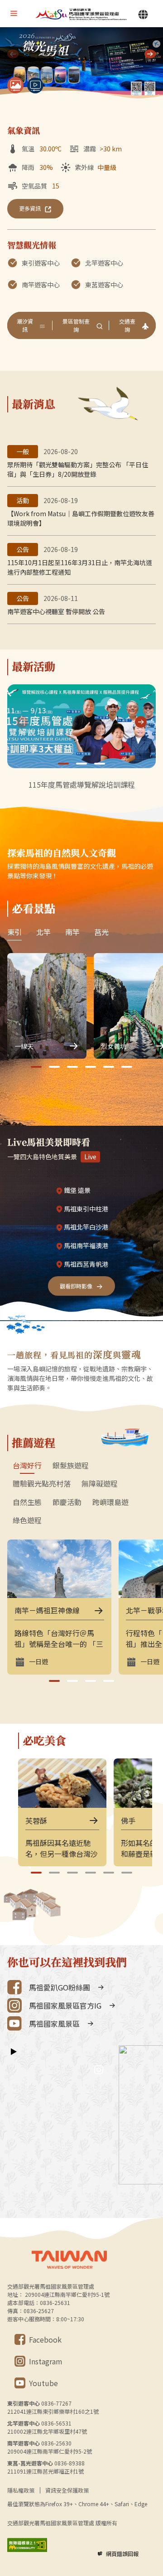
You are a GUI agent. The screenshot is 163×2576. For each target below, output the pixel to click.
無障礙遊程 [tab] (100, 1484)
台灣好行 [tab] (27, 1466)
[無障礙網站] (27, 2545)
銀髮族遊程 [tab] (71, 1466)
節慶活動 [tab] (67, 1502)
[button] (150, 54)
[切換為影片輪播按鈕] (35, 85)
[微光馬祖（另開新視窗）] (81, 64)
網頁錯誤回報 (122, 2554)
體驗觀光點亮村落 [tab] (42, 1484)
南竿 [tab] (72, 932)
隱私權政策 (21, 2490)
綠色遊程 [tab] (27, 1520)
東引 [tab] (14, 932)
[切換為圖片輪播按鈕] (15, 85)
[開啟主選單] (14, 14)
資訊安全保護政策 (67, 2490)
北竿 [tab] (43, 932)
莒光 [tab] (101, 932)
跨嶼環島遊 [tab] (110, 1502)
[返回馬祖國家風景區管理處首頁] (81, 14)
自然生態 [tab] (27, 1502)
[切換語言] (143, 15)
